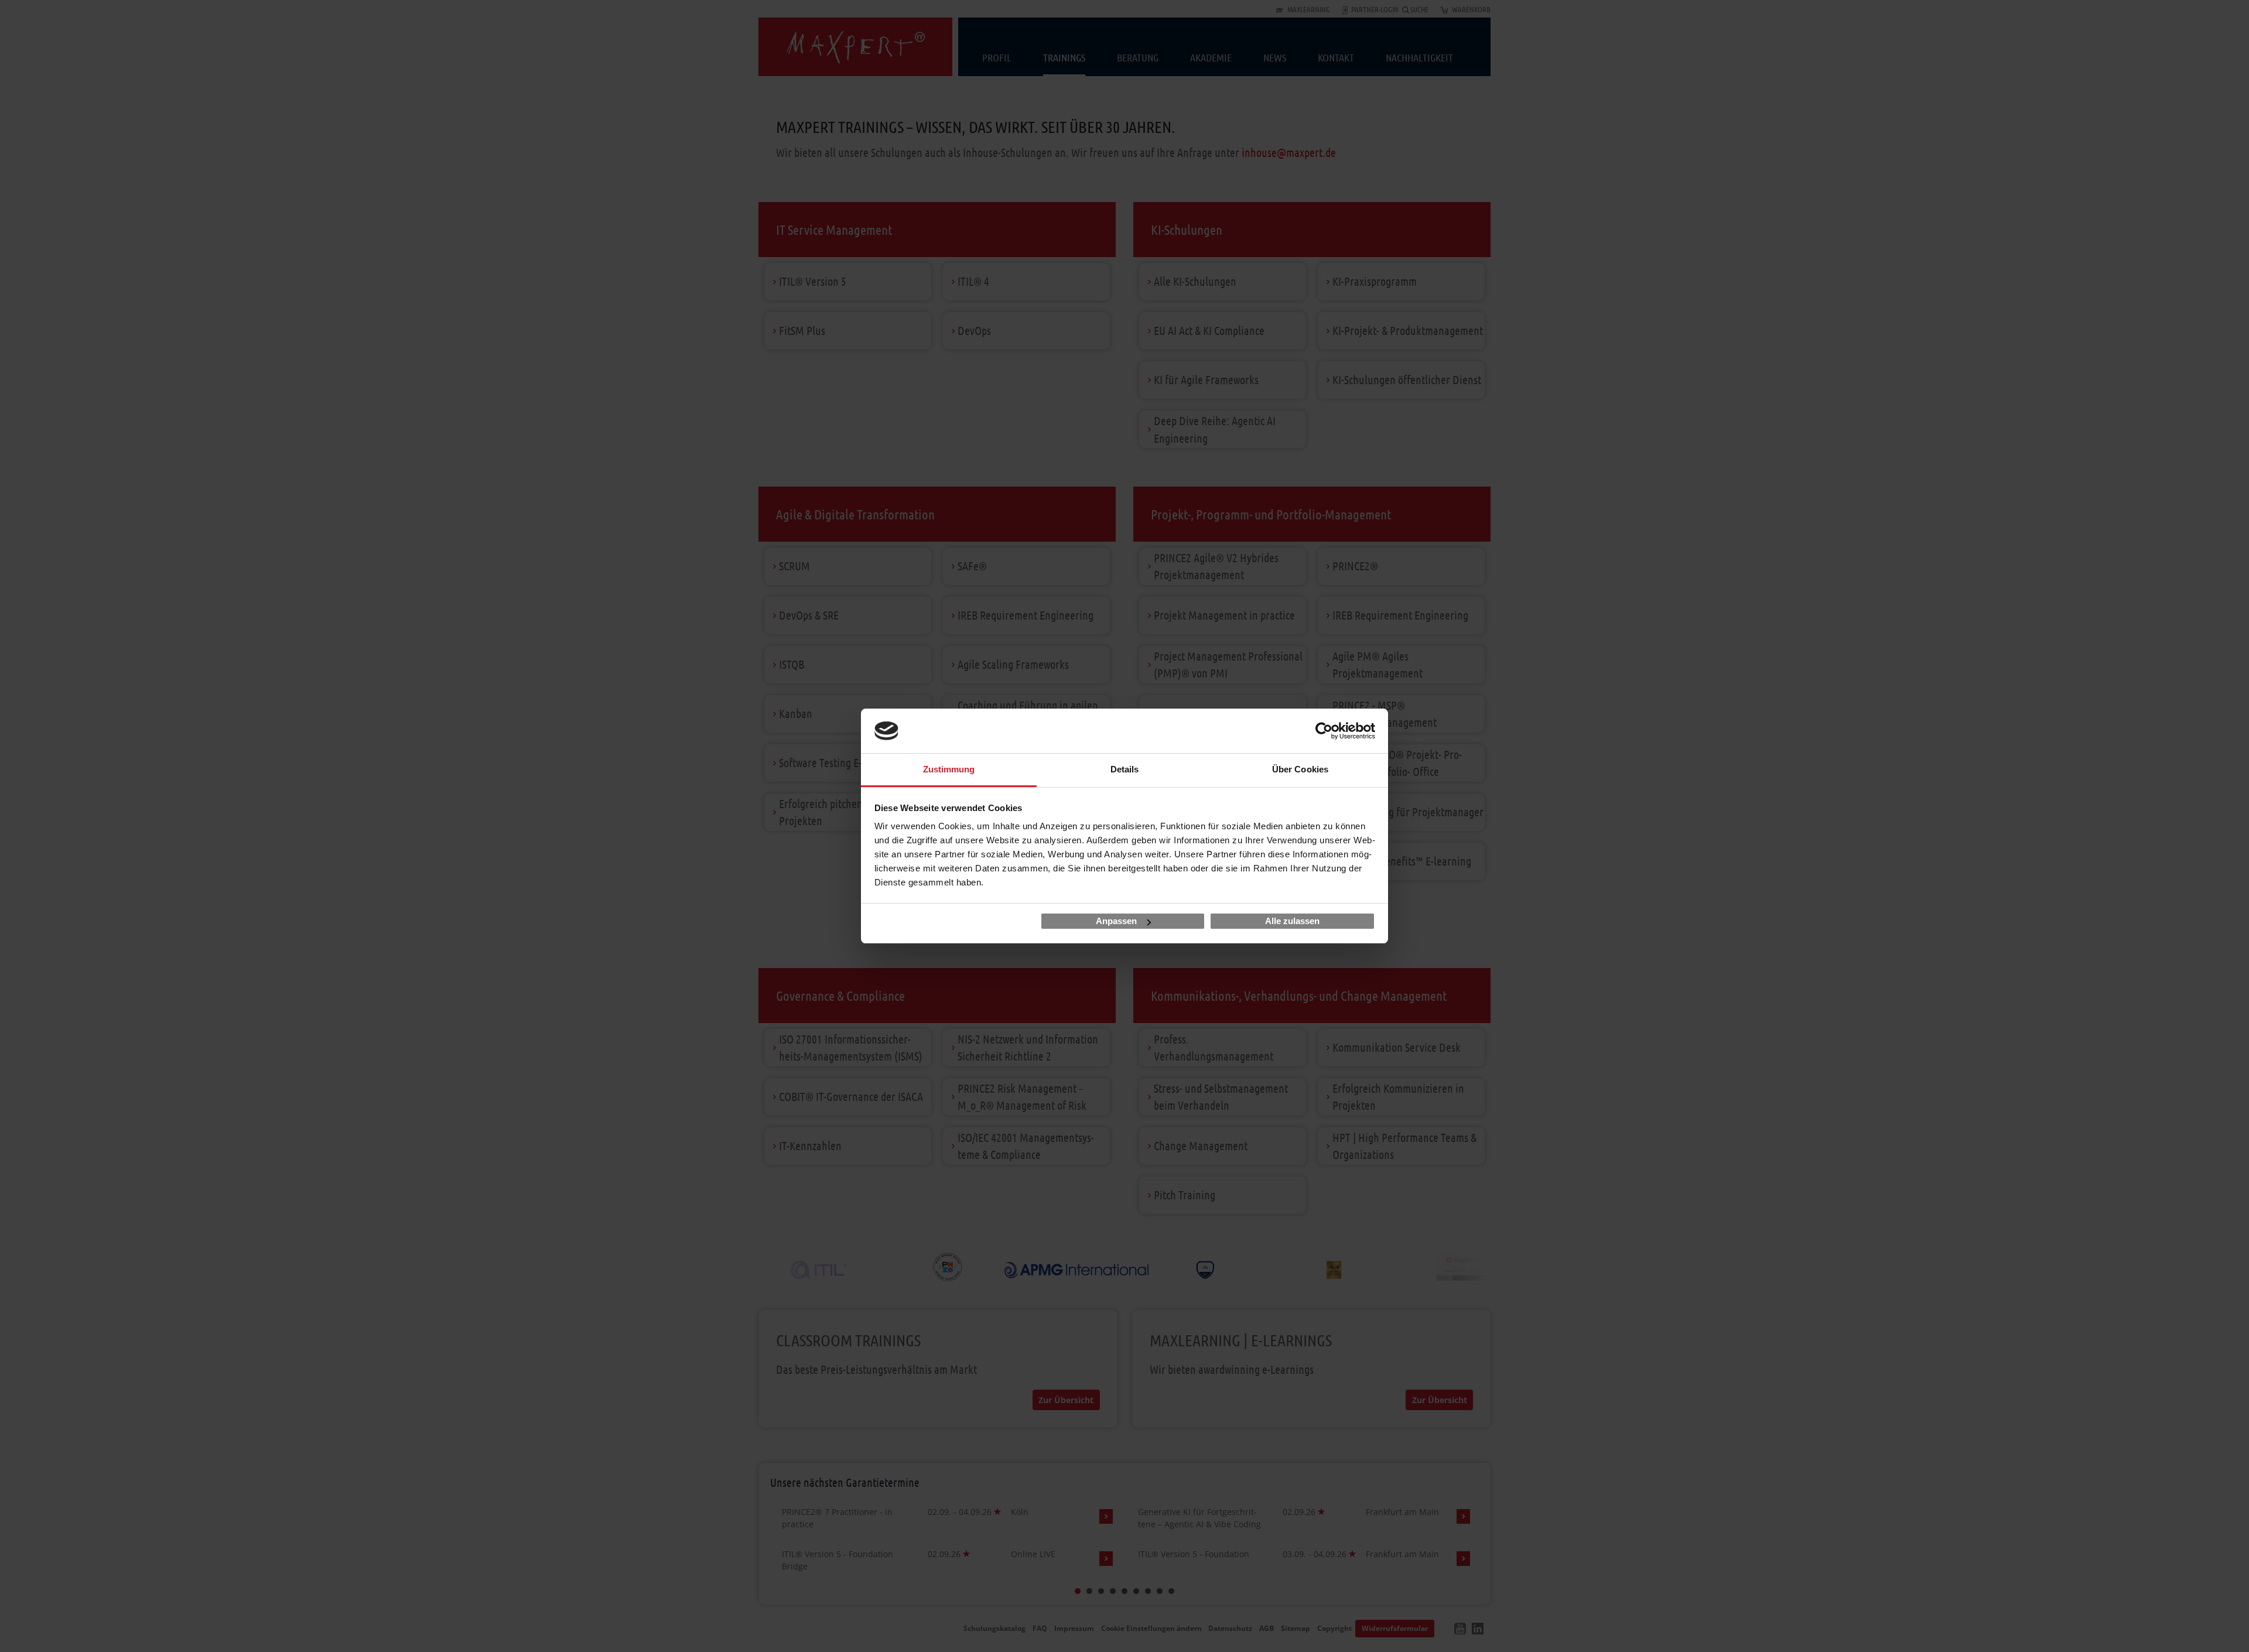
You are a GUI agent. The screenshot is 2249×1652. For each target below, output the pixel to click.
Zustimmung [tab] (949, 769)
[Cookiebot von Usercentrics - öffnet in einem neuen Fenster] (1324, 731)
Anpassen (1116, 921)
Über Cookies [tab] (1300, 769)
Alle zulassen (1292, 921)
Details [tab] (1125, 769)
